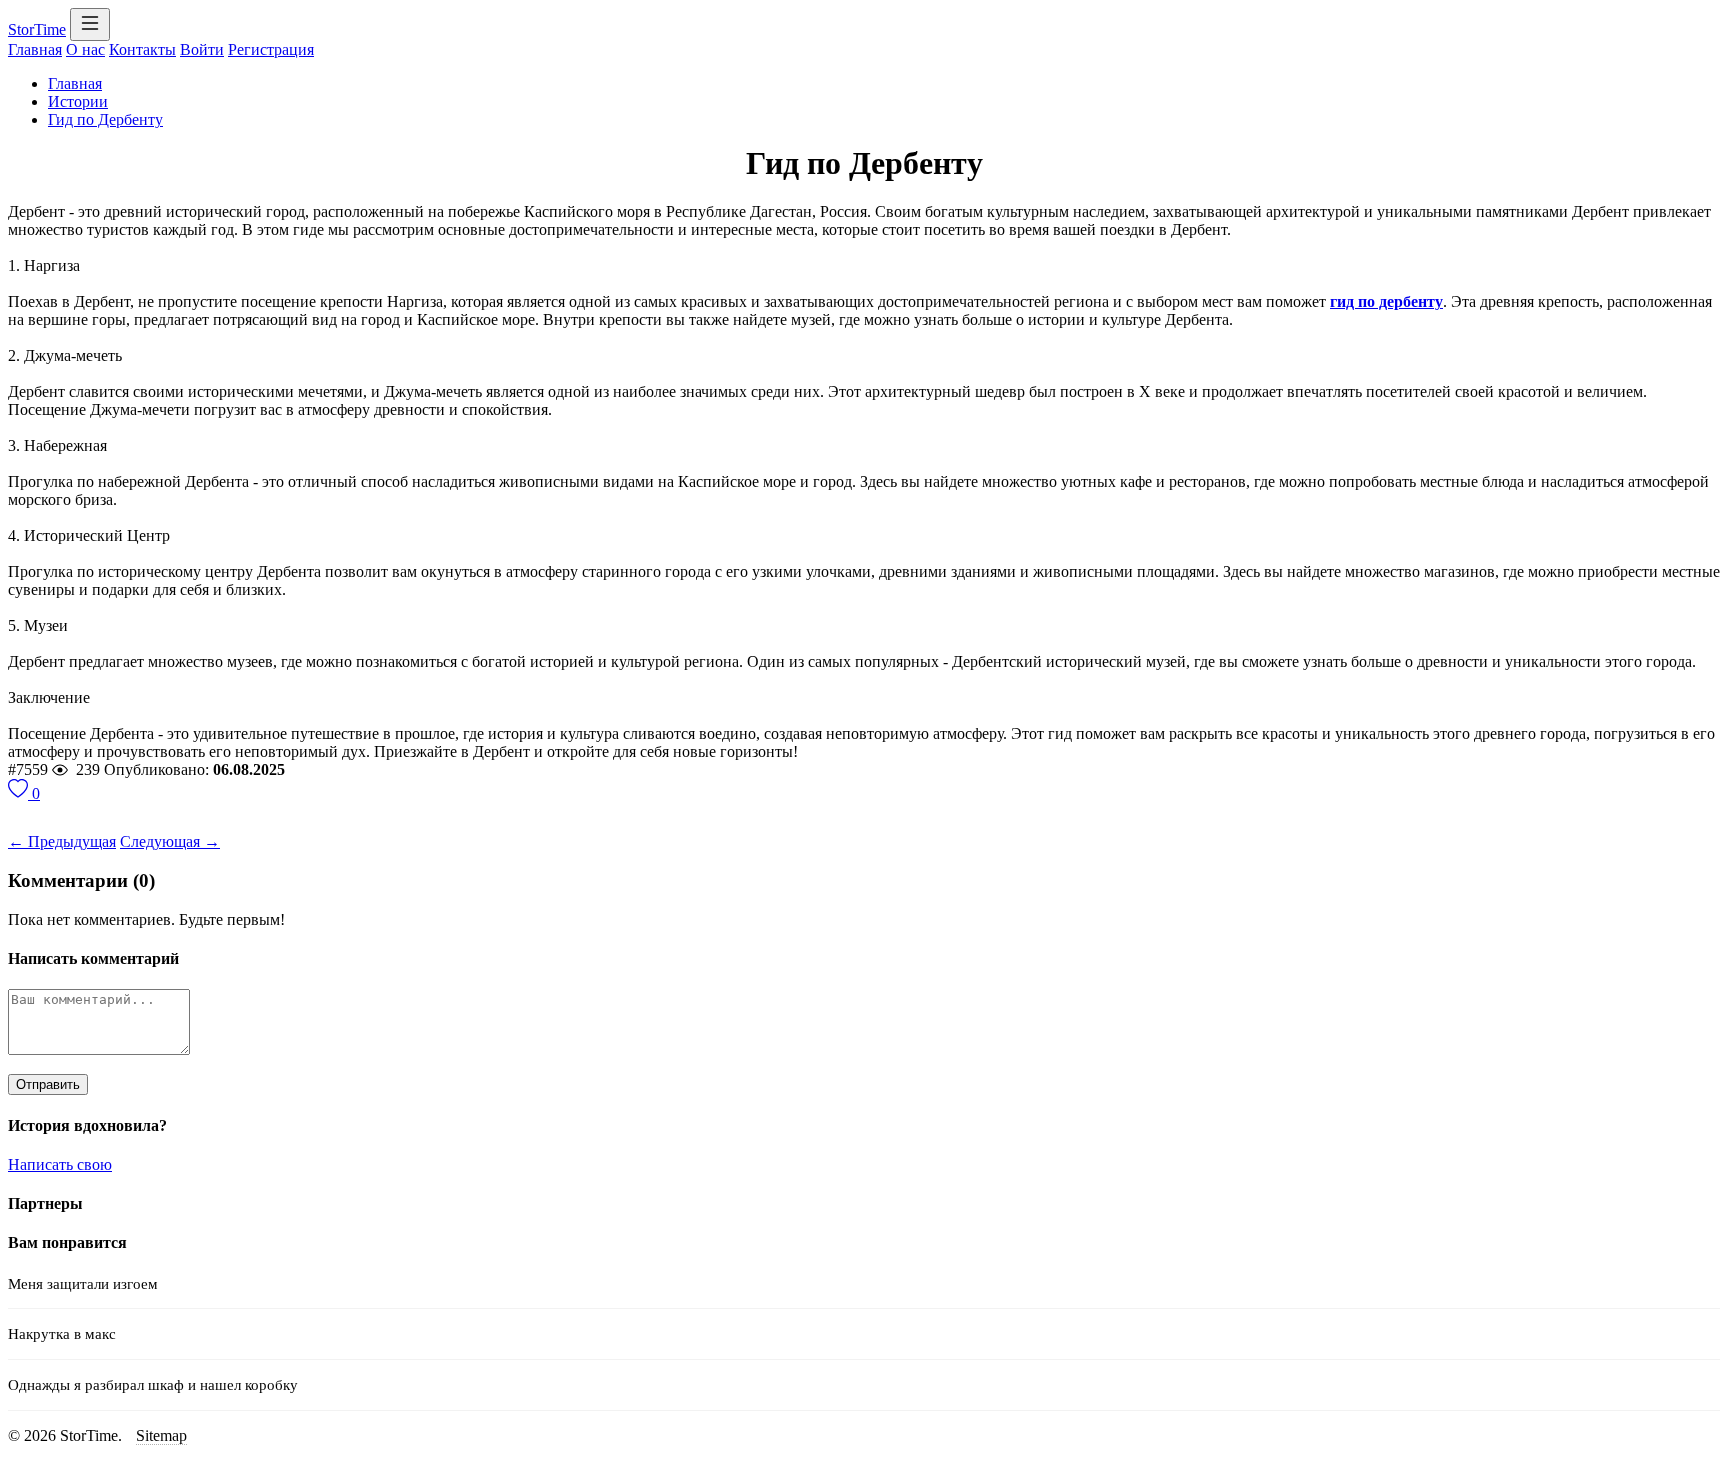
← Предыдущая (62, 841)
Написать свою (60, 1164)
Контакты (142, 49)
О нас (85, 49)
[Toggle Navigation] (90, 24)
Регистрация (271, 49)
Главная (35, 49)
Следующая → (170, 841)
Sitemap (161, 1435)
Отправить (48, 1084)
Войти (202, 49)
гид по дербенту (1386, 301)
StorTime (37, 29)
